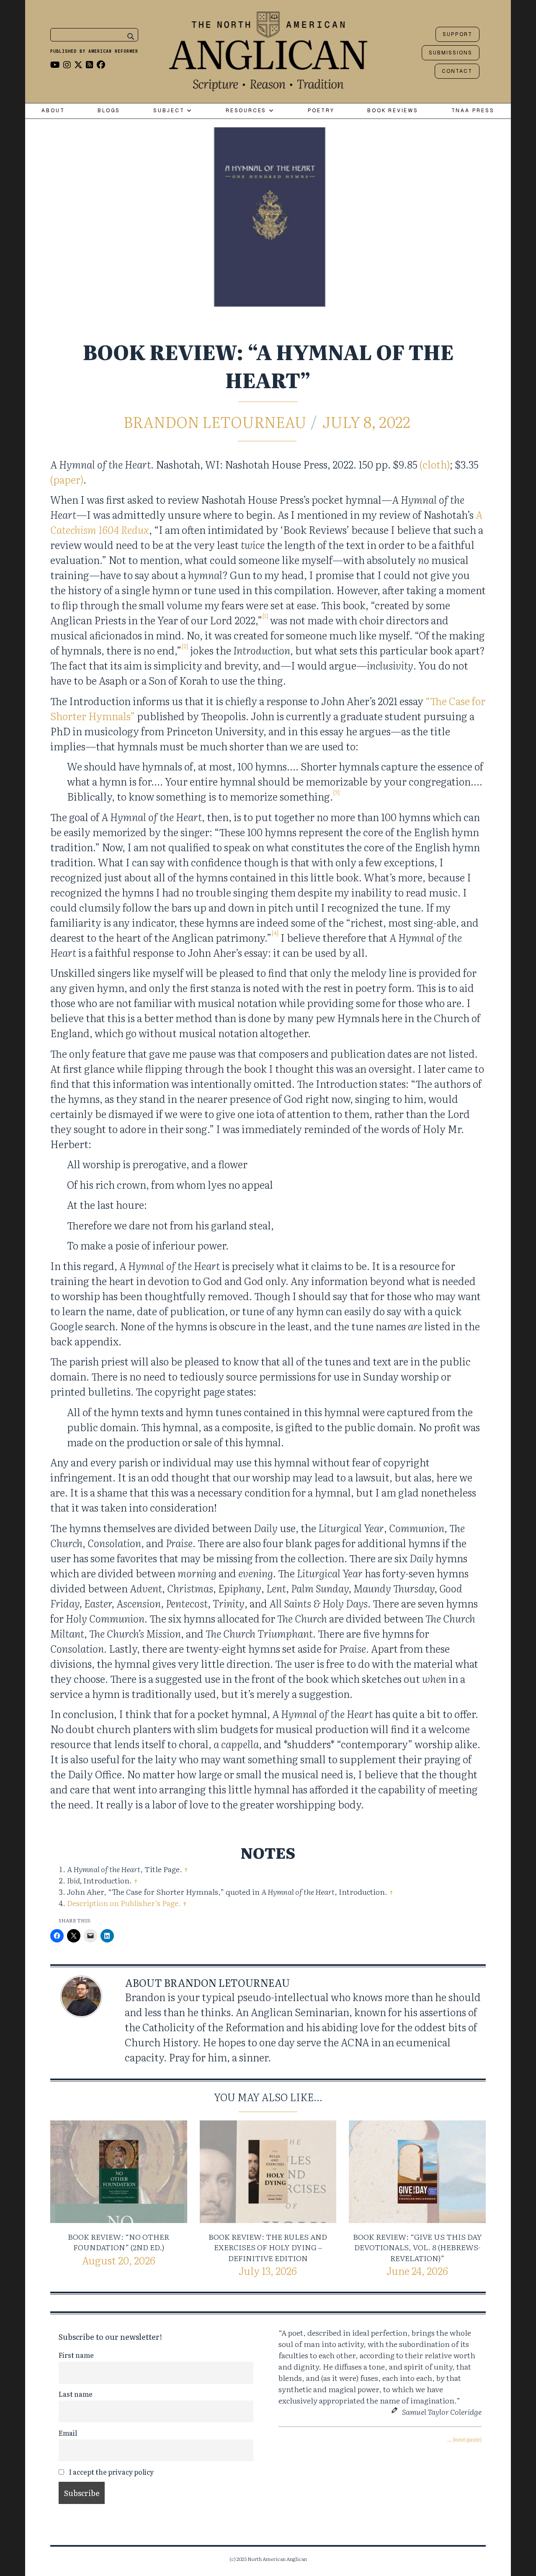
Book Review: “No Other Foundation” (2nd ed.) (119, 2242)
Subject (170, 111)
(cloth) (435, 464)
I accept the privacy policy (111, 2472)
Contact (457, 71)
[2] (185, 646)
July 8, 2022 (366, 421)
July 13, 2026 (268, 2271)
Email (68, 2433)
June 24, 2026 (417, 2271)
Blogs (109, 111)
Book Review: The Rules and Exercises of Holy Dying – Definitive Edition (268, 2247)
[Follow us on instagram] (67, 64)
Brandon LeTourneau (215, 421)
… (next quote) (464, 2439)
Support (457, 34)
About (53, 111)
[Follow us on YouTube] (55, 64)
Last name (76, 2394)
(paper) (67, 479)
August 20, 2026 (119, 2260)
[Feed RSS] (90, 64)
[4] (275, 933)
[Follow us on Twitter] (78, 64)
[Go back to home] (268, 49)
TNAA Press (473, 111)
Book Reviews (393, 111)
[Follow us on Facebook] (101, 64)
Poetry (321, 111)
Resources (247, 111)
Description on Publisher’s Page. (124, 1903)
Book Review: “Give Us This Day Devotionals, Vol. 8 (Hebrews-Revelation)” (417, 2247)
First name (76, 2355)
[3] (336, 792)
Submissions (451, 53)
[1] (265, 616)
